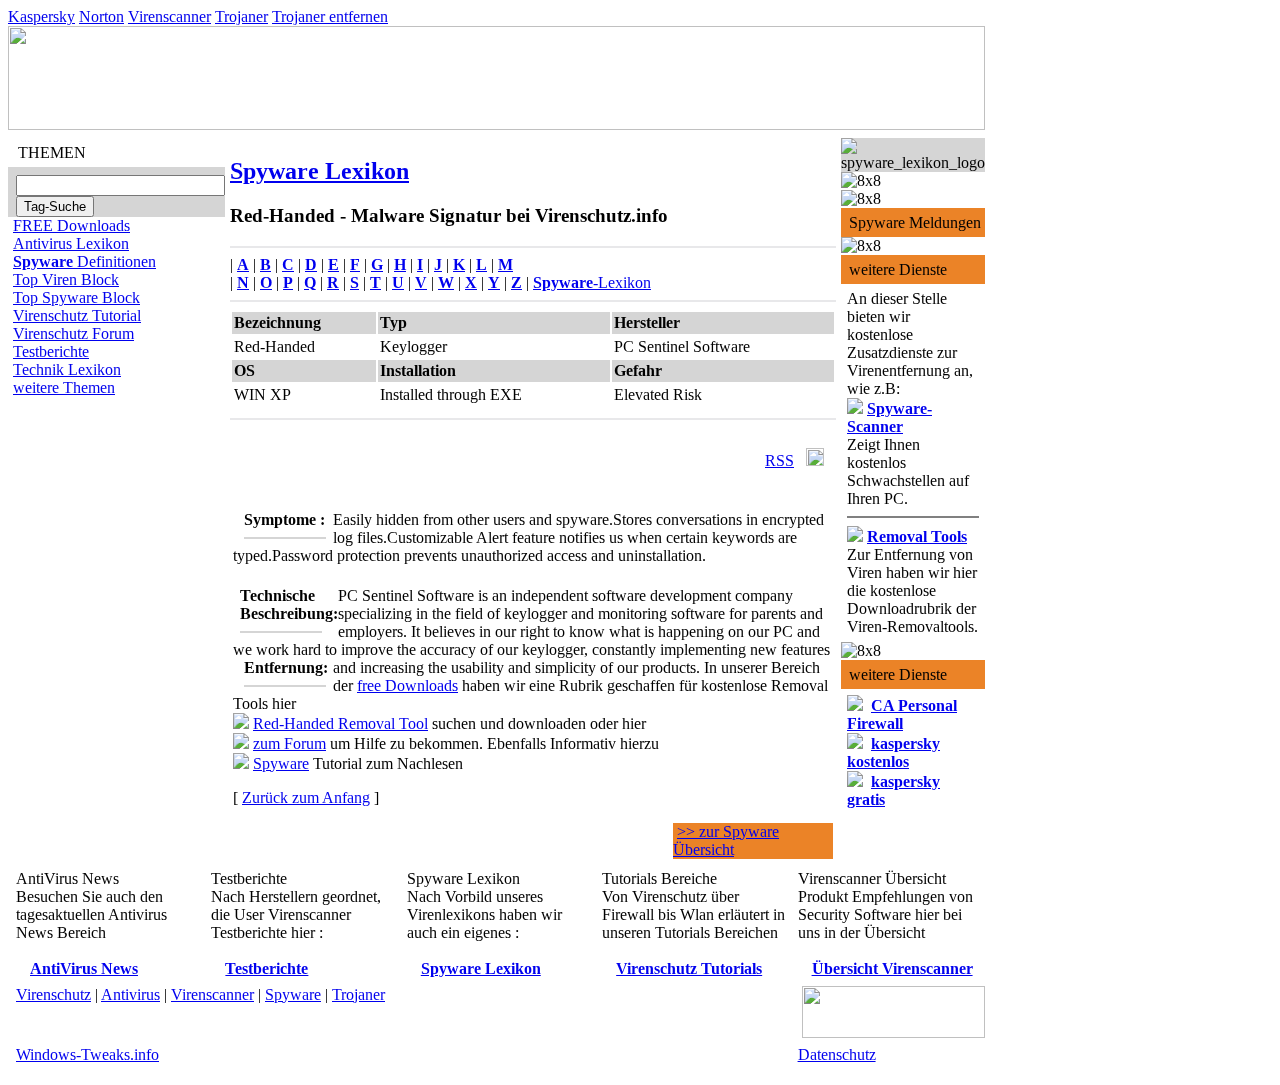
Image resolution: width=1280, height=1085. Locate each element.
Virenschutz (53, 994)
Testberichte (51, 351)
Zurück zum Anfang (306, 797)
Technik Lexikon (67, 369)
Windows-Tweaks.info (87, 1054)
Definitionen (84, 261)
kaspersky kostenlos (893, 752)
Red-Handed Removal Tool (340, 723)
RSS (779, 460)
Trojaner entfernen (330, 16)
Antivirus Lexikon (71, 243)
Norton (101, 16)
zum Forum (289, 743)
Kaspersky (41, 16)
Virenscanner (169, 16)
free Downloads (407, 685)
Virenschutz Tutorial (77, 315)
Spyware (281, 763)
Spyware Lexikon (319, 171)
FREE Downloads (71, 225)
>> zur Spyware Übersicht (726, 840)
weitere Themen (64, 387)
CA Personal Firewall (902, 714)
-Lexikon (592, 282)
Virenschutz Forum (73, 333)
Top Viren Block (66, 279)
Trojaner (241, 16)
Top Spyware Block (76, 297)
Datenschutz (837, 1054)
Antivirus (130, 994)
